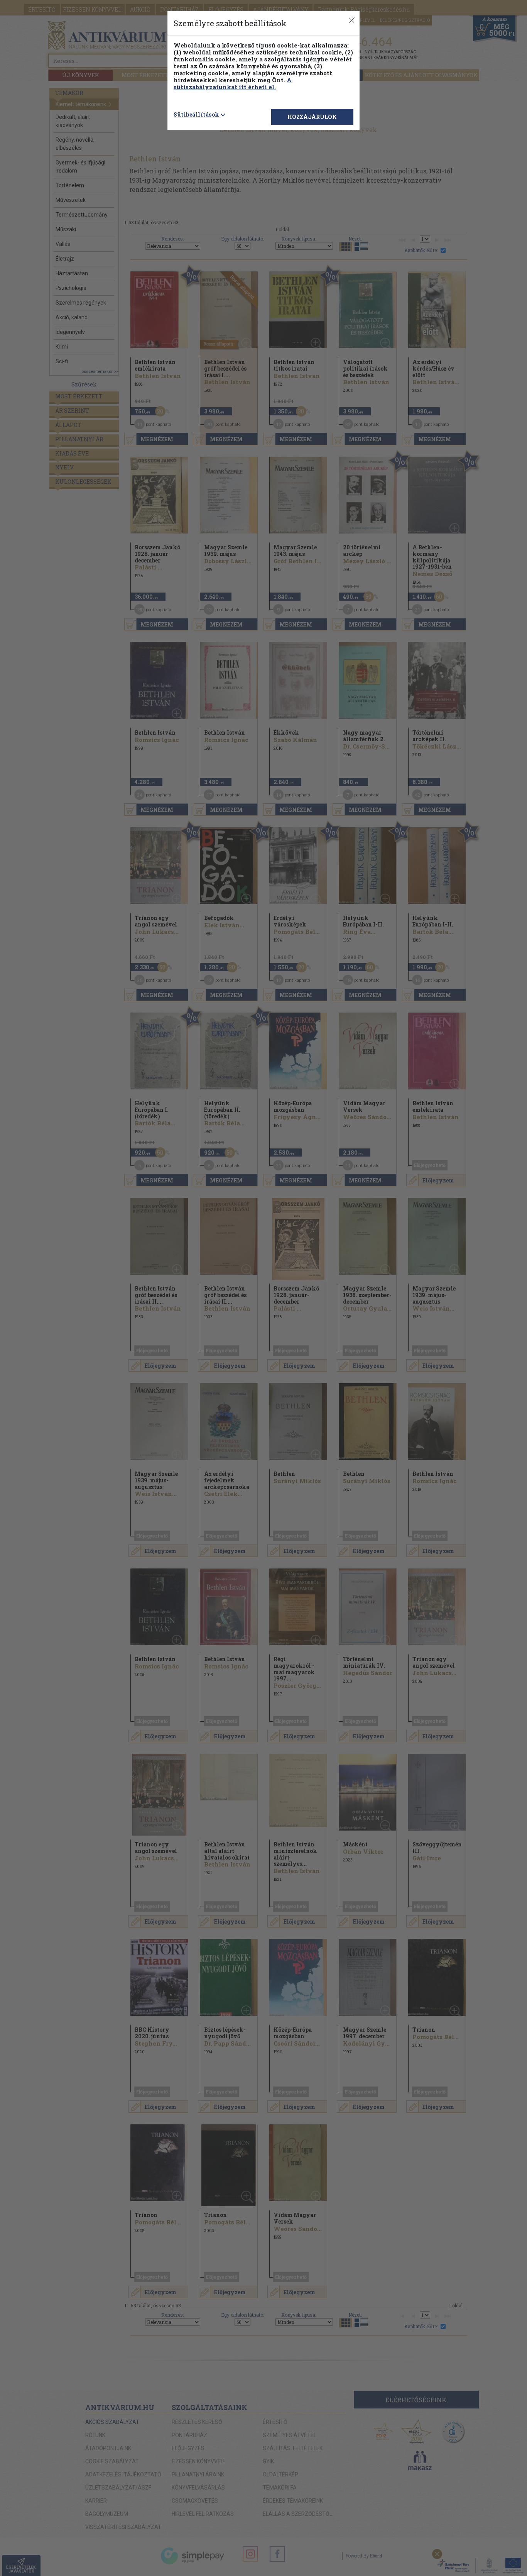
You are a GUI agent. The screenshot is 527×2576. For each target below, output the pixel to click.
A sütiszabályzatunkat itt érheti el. (233, 83)
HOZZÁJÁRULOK (312, 117)
